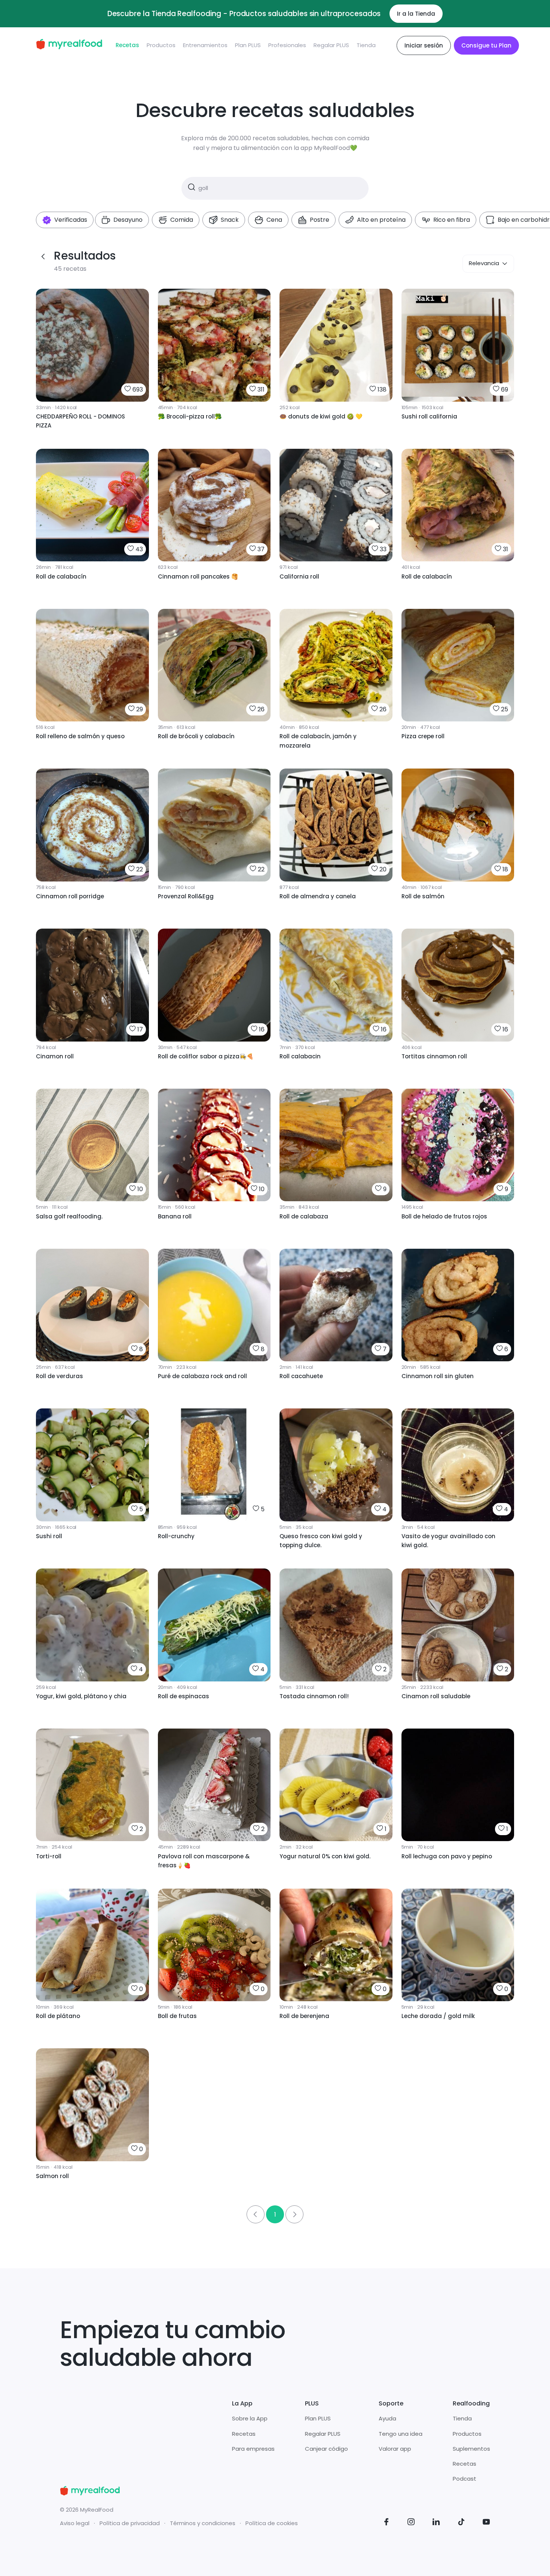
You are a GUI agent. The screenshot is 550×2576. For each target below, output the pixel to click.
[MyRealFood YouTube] (486, 2523)
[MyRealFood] (69, 45)
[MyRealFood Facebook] (386, 2523)
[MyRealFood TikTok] (461, 2523)
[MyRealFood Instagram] (411, 2523)
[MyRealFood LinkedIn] (436, 2523)
